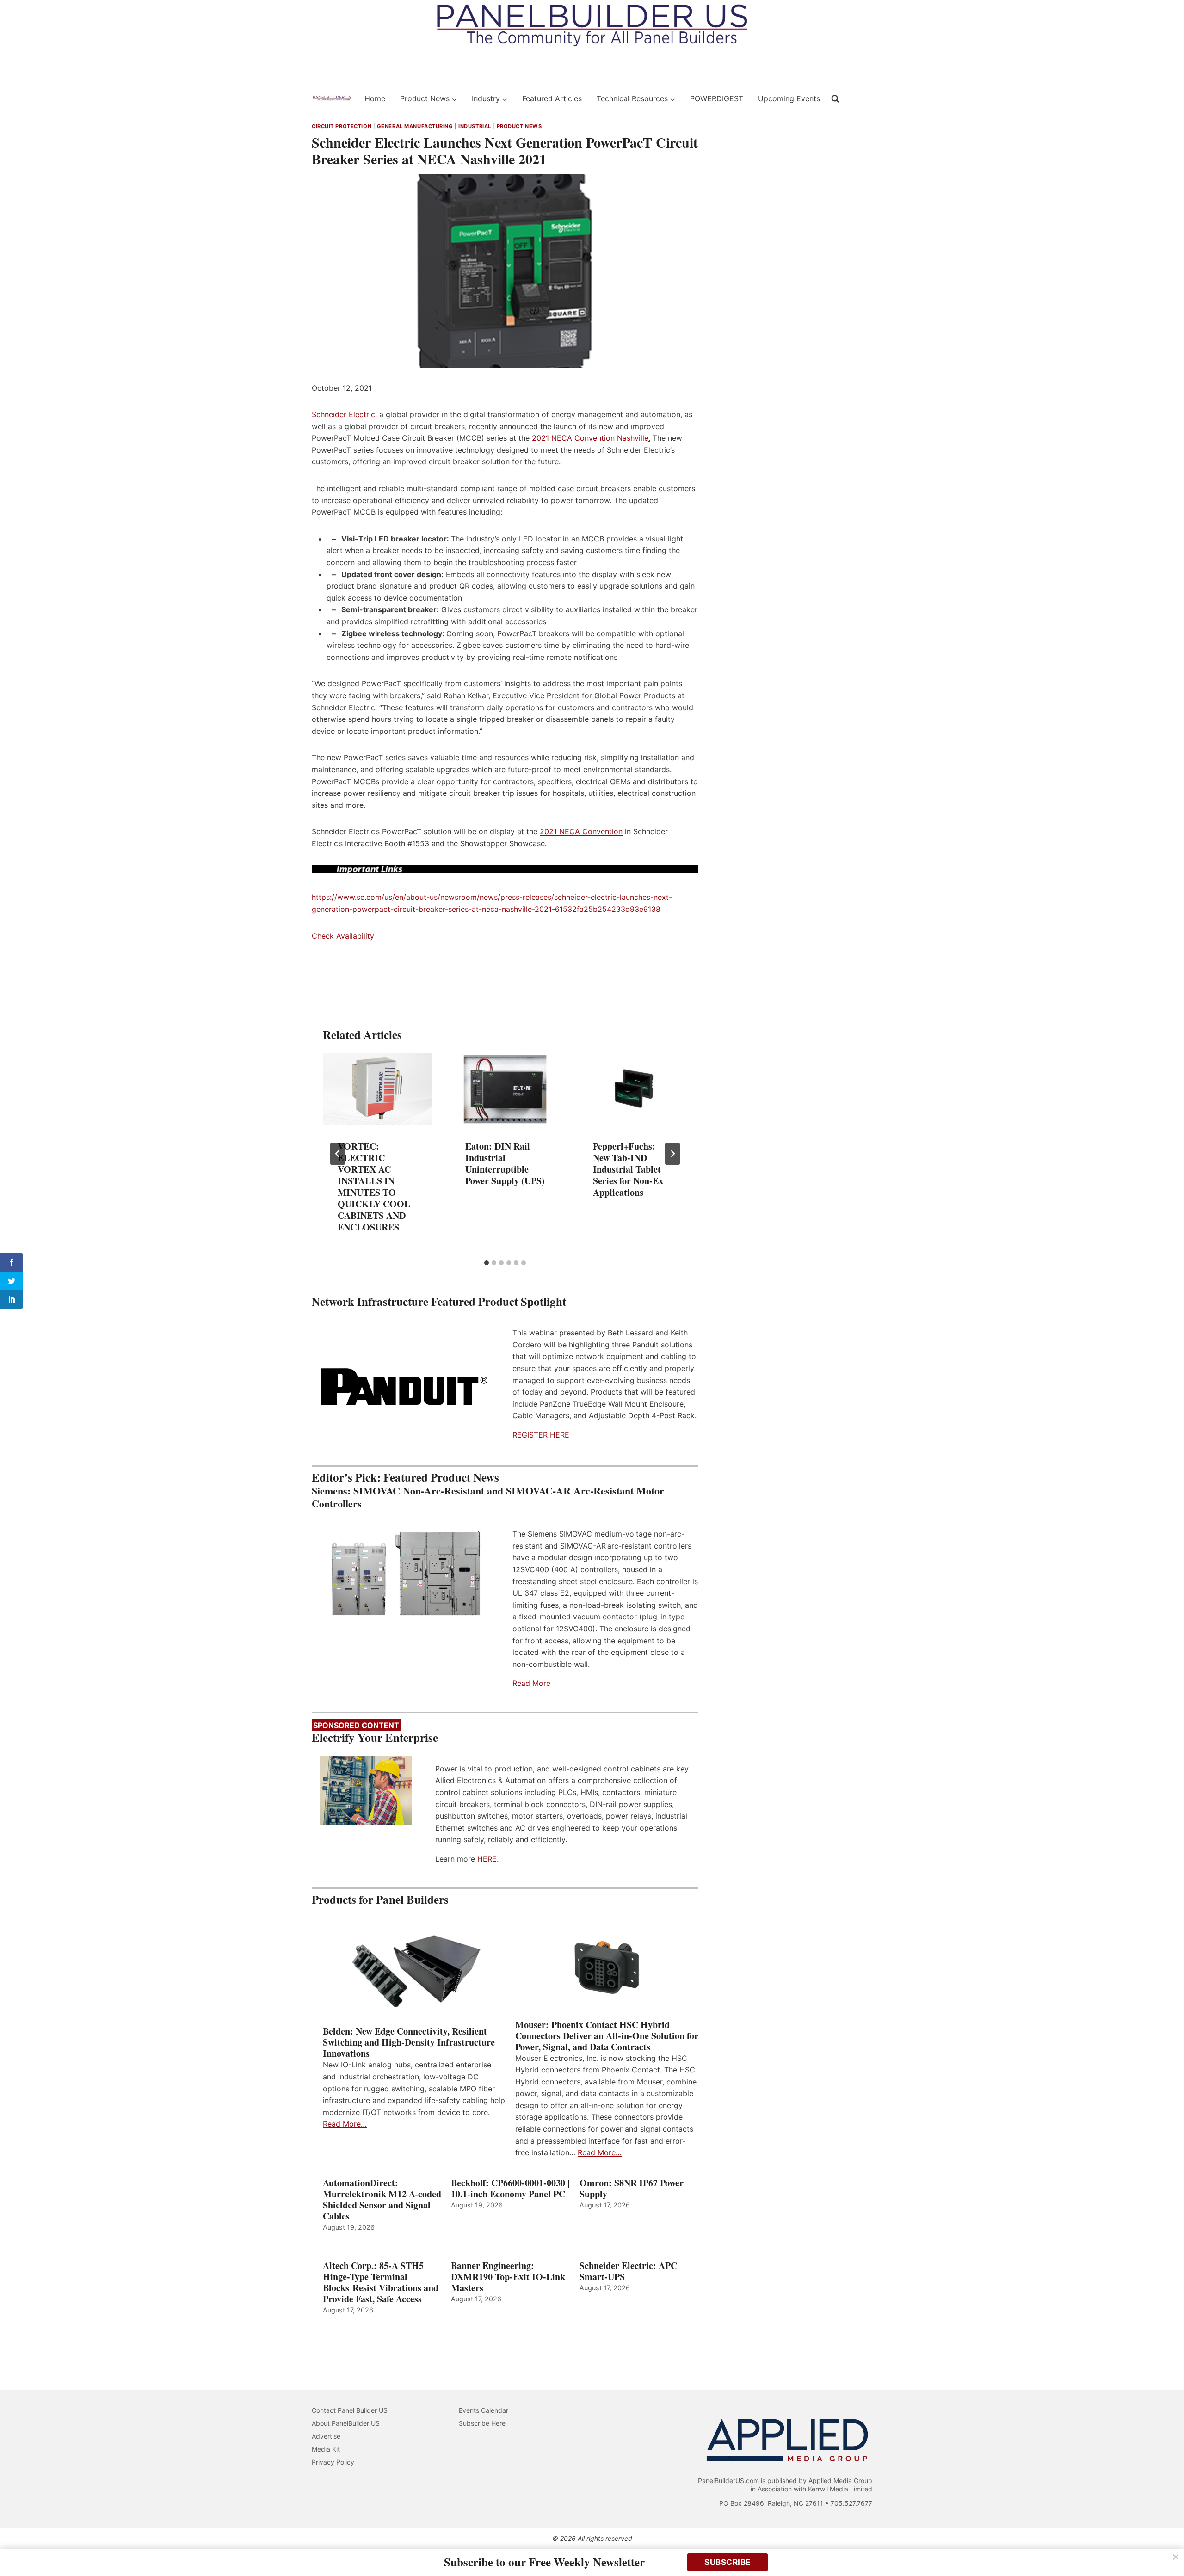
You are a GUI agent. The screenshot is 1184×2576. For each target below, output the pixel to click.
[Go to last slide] (338, 1154)
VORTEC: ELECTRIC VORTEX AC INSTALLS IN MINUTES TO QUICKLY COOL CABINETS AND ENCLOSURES (374, 1187)
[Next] (672, 1154)
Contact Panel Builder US (350, 2410)
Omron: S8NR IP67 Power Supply (632, 2189)
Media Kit (326, 2449)
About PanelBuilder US (346, 2423)
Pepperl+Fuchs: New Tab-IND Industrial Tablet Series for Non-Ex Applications (628, 1169)
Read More (531, 1683)
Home (375, 98)
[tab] (487, 1263)
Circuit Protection (342, 126)
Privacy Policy (333, 2462)
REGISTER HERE (541, 1435)
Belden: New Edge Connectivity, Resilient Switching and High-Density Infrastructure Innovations (409, 2042)
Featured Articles (552, 98)
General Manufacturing (415, 126)
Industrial (475, 126)
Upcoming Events (789, 98)
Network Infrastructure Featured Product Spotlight (439, 1301)
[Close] (1176, 2557)
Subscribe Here (482, 2423)
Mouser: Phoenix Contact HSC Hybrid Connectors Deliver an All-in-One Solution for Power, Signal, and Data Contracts (607, 2036)
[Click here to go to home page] (332, 98)
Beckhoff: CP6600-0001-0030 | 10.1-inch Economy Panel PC (510, 2189)
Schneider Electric (343, 414)
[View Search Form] (835, 99)
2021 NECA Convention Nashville (590, 438)
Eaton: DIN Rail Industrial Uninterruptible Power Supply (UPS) (505, 1163)
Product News (519, 126)
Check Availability (343, 936)
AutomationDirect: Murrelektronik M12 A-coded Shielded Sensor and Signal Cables (382, 2200)
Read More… (345, 2124)
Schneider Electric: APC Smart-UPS (628, 2271)
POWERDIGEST (717, 98)
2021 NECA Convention (581, 831)
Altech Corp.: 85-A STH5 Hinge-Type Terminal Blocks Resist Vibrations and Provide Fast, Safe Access (381, 2282)
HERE (487, 1859)
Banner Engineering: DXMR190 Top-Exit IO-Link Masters (508, 2277)
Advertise (326, 2436)
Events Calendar (484, 2410)
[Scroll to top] (1167, 2549)
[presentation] (377, 1089)
